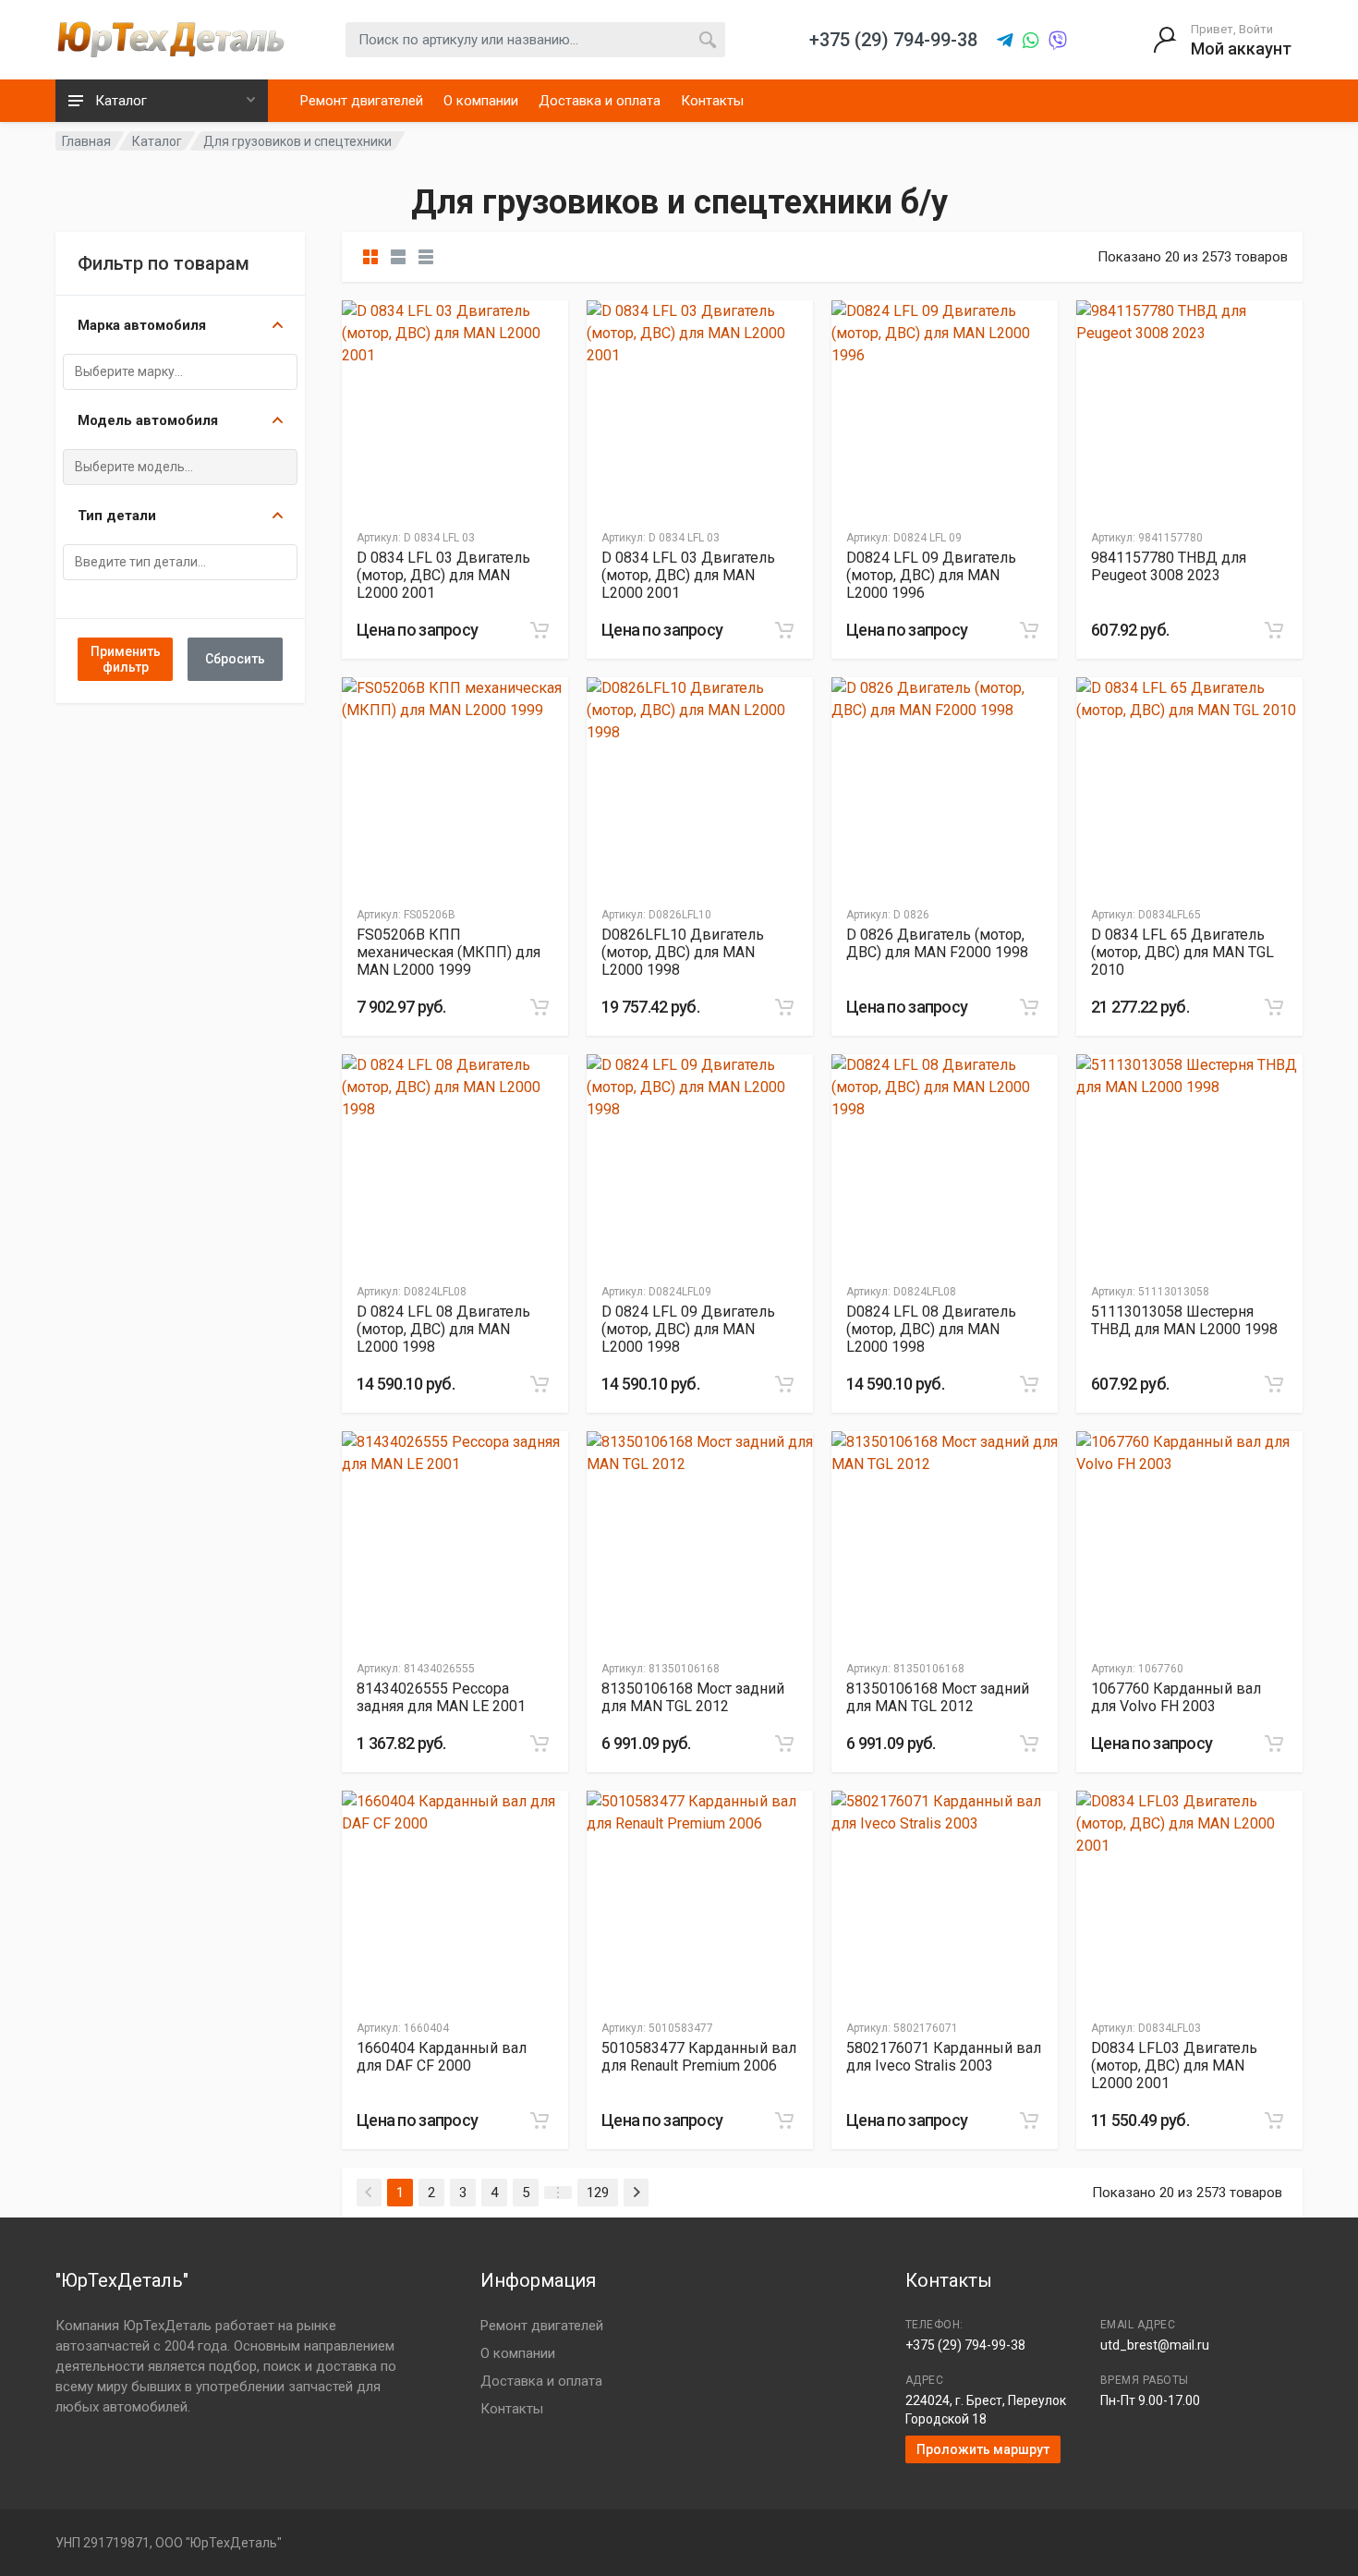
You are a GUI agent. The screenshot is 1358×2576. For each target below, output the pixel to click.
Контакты (712, 101)
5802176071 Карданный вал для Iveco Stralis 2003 (944, 2057)
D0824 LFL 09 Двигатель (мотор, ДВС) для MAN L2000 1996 (931, 575)
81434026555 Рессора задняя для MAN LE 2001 (441, 1697)
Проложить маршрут (983, 2449)
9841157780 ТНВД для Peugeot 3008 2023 (1169, 566)
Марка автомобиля (142, 325)
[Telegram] (1005, 41)
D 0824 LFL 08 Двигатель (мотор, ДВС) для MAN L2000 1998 (443, 1329)
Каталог (157, 141)
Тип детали (117, 516)
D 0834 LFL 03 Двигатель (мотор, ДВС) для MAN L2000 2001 (443, 575)
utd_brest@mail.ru (1155, 2345)
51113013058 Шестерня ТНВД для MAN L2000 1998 (1184, 1320)
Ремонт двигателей (362, 101)
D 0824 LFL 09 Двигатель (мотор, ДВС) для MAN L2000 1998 (688, 1329)
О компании (481, 101)
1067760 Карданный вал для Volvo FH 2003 (1176, 1697)
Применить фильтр (126, 659)
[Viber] (1058, 41)
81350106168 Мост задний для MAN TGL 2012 (693, 1697)
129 (598, 2193)
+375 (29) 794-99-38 (965, 2345)
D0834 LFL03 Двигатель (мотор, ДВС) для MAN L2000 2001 (1174, 2066)
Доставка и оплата (600, 101)
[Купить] (540, 630)
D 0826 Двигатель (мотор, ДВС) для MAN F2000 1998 (937, 943)
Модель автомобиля (148, 420)
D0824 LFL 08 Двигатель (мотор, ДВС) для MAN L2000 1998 (931, 1329)
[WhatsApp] (1031, 41)
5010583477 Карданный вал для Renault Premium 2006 (699, 2057)
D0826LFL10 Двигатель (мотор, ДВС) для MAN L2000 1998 (683, 952)
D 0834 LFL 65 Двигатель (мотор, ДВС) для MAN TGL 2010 (1182, 952)
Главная (86, 141)
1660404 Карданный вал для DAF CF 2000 (442, 2057)
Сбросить (235, 659)
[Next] (636, 2193)
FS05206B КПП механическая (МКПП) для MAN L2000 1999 (449, 952)
